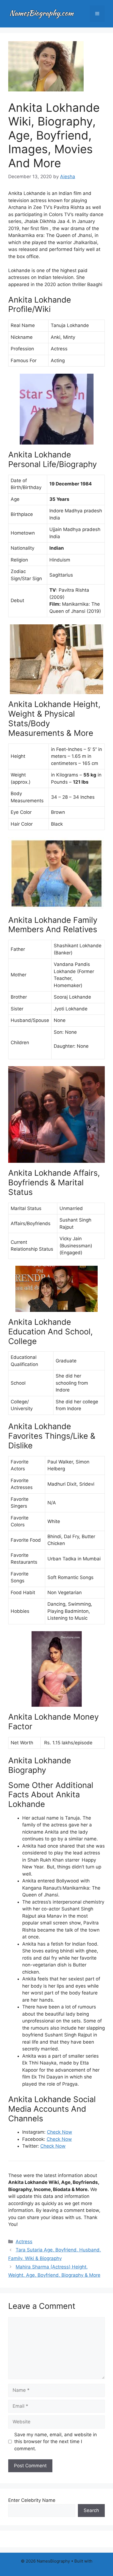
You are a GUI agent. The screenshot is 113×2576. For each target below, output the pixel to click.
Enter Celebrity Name (32, 2500)
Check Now (60, 2132)
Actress (24, 2242)
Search (91, 2510)
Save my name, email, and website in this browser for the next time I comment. (56, 2442)
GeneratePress (57, 2567)
